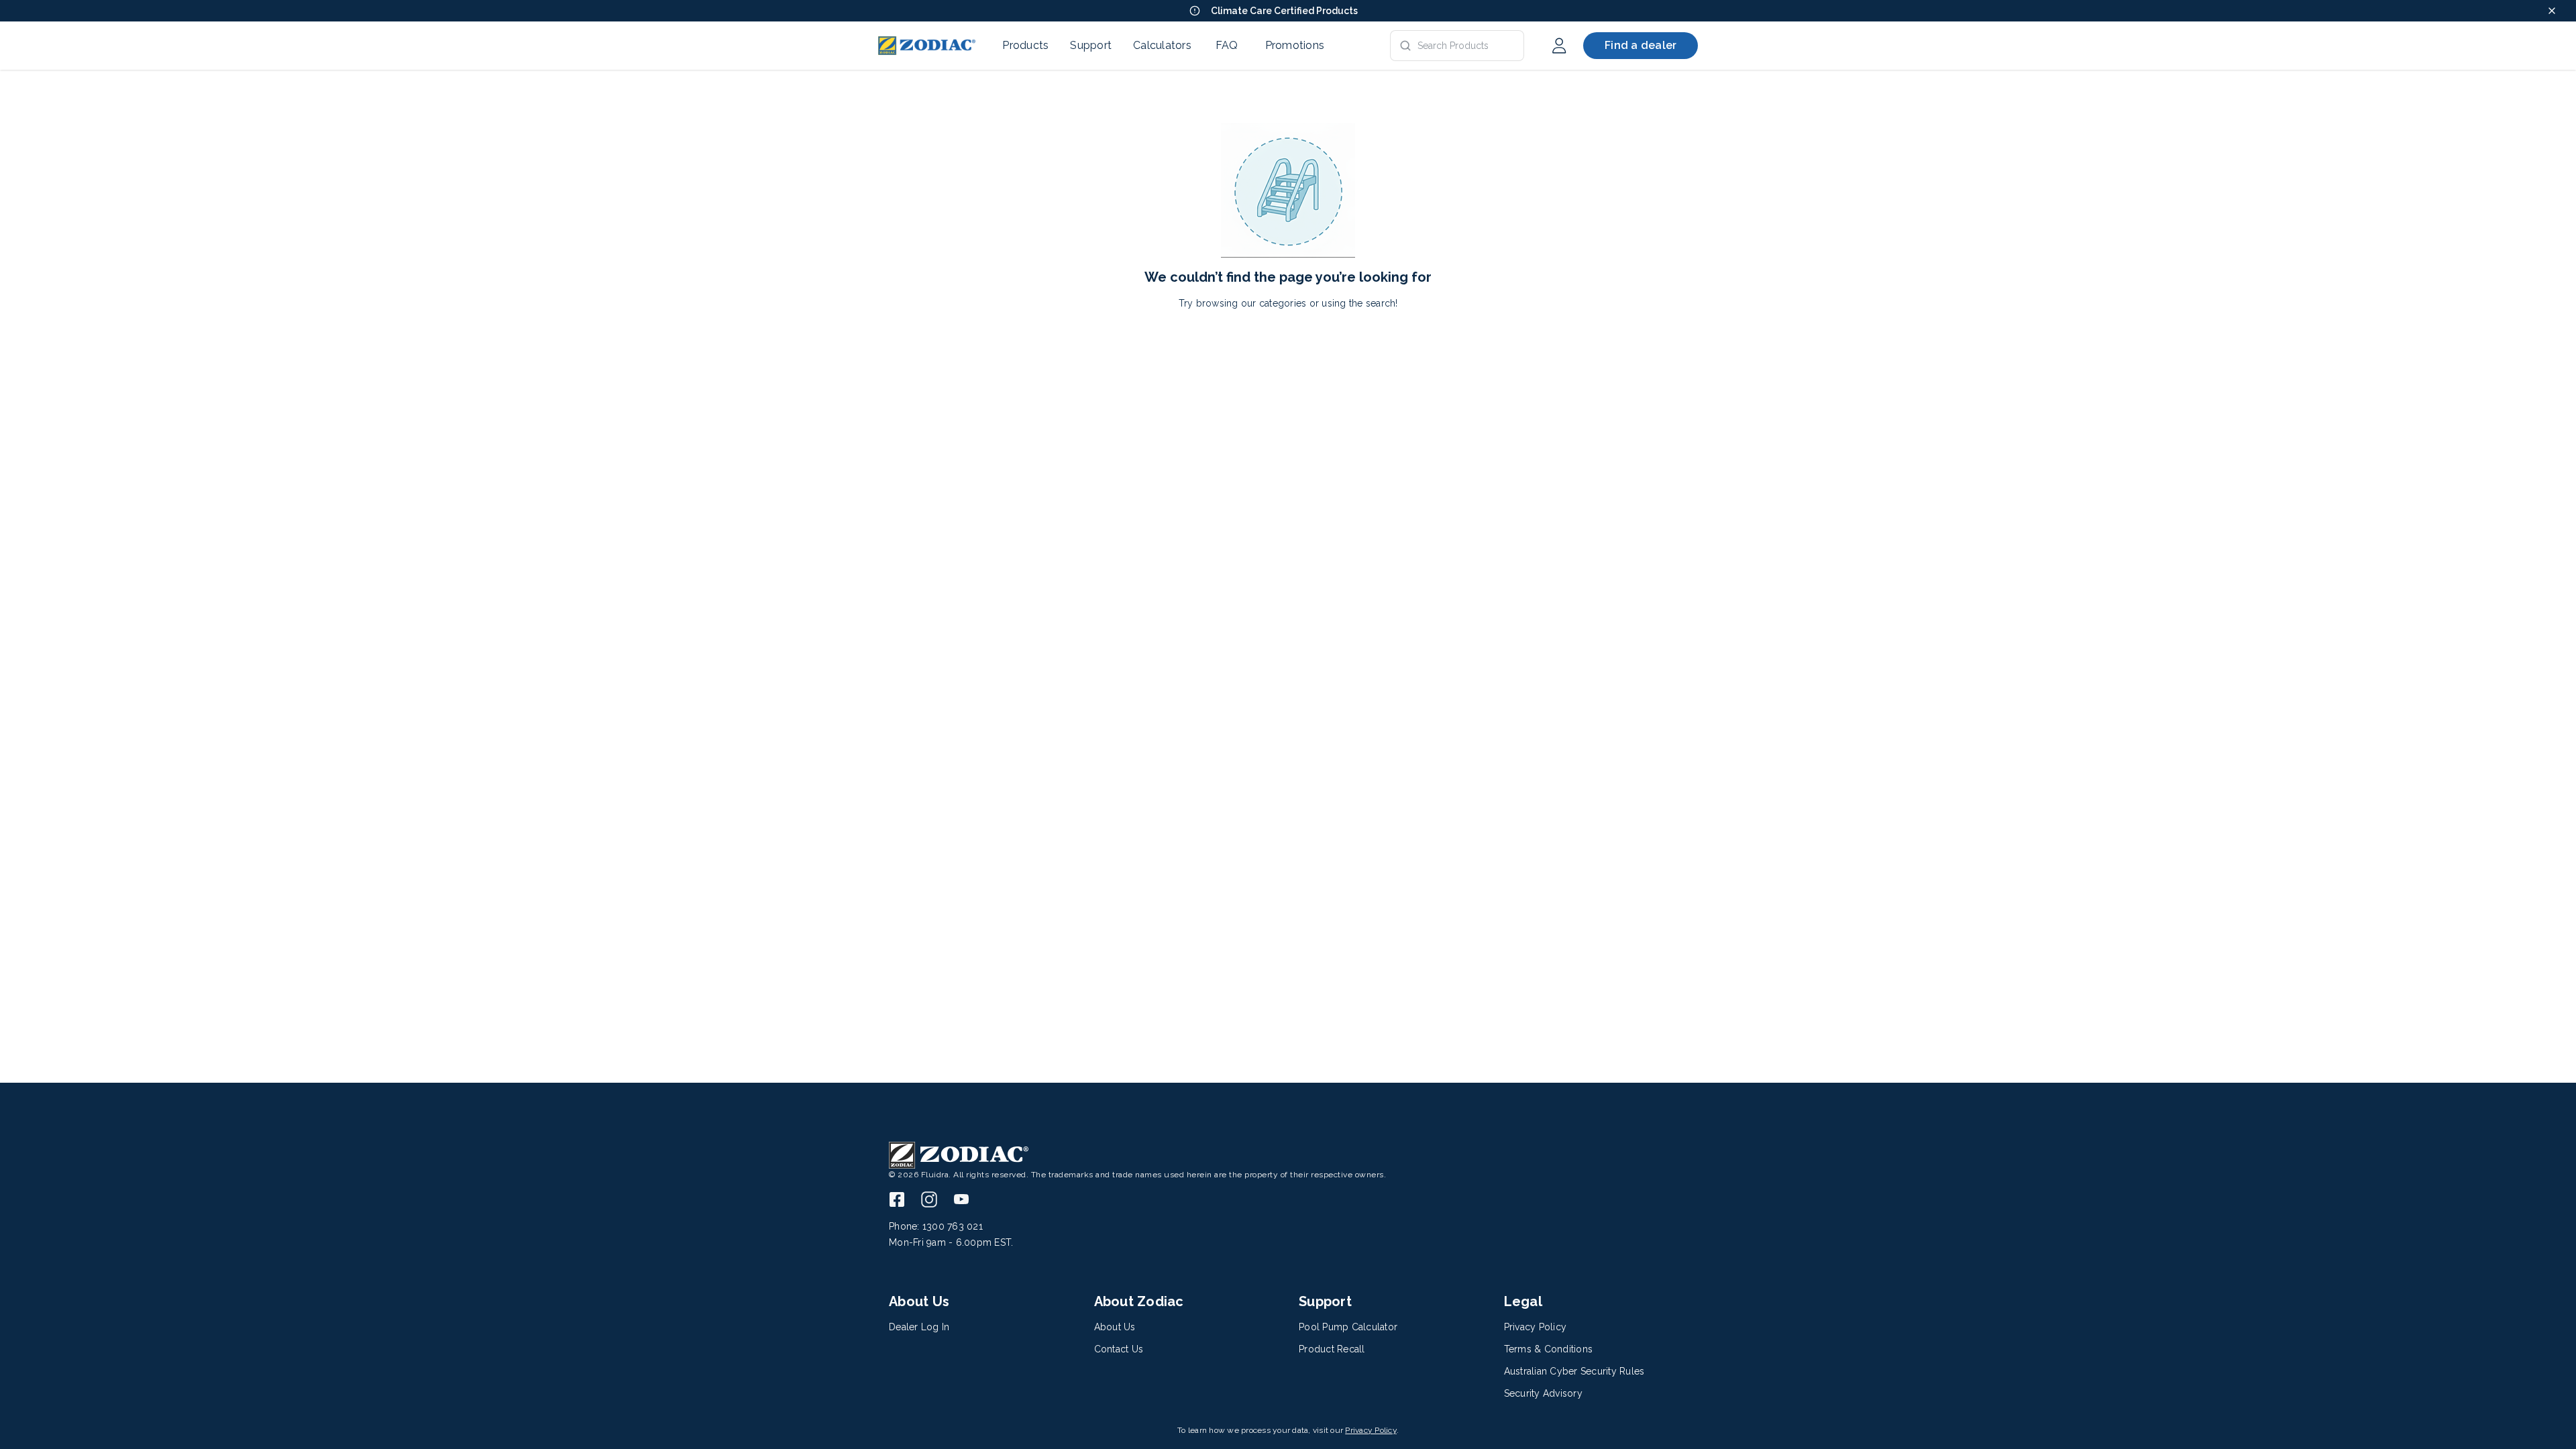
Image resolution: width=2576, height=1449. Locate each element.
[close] (2552, 11)
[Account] (1559, 46)
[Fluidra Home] (927, 46)
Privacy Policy (1371, 1430)
